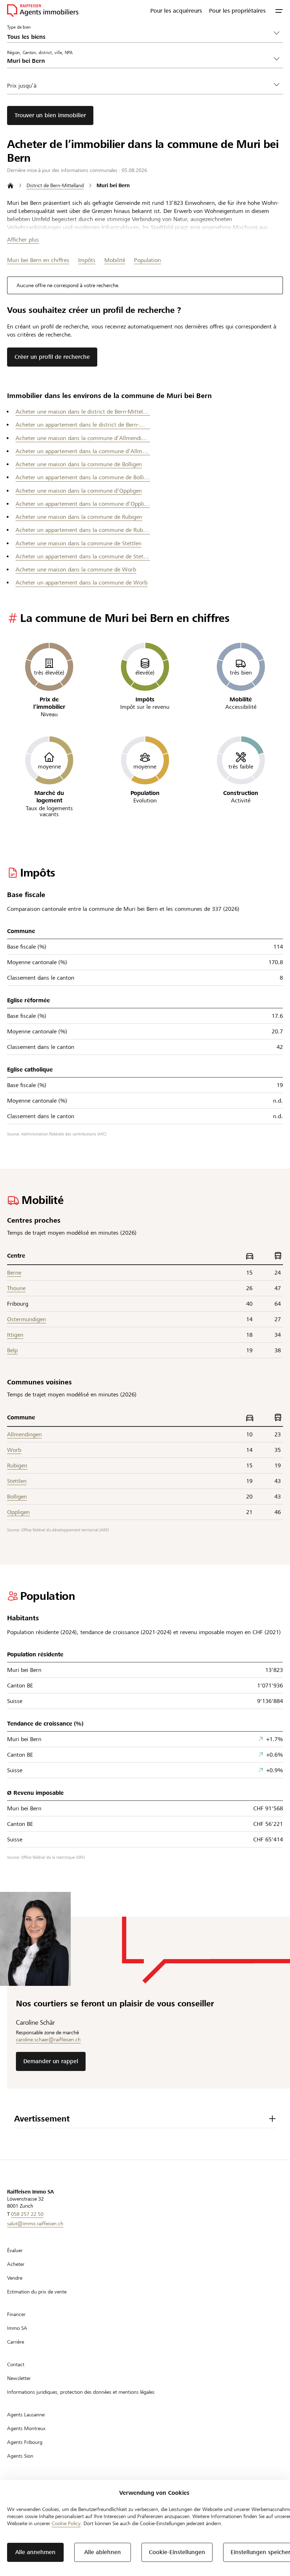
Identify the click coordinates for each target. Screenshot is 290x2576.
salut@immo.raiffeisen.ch (35, 2224)
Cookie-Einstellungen (177, 2552)
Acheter (16, 2264)
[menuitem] (176, 11)
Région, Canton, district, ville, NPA (40, 52)
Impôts (87, 260)
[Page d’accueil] (10, 186)
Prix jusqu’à (22, 86)
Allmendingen (24, 1434)
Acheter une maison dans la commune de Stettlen (79, 543)
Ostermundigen (27, 1319)
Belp (12, 1350)
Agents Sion (20, 2456)
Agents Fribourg (25, 2442)
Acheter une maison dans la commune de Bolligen (79, 464)
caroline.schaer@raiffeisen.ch (48, 2040)
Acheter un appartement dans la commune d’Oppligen (83, 504)
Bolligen (17, 1497)
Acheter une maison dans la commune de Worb (76, 569)
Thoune (16, 1288)
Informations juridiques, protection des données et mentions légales (81, 2392)
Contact (16, 2364)
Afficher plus (23, 240)
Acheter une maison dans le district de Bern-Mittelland (83, 412)
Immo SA (17, 2328)
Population (147, 260)
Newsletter (19, 2378)
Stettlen (17, 1481)
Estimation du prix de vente (37, 2292)
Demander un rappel (51, 2061)
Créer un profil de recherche (52, 357)
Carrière (16, 2342)
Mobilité (115, 260)
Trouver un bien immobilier (50, 115)
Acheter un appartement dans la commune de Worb (82, 583)
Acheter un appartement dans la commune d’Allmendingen (83, 451)
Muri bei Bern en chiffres (38, 260)
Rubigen (17, 1465)
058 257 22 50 (27, 2214)
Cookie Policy (66, 2523)
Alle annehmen (35, 2552)
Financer (16, 2314)
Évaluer (15, 2250)
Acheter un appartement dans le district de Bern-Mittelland (83, 425)
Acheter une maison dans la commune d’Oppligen (79, 491)
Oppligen (18, 1512)
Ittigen (15, 1335)
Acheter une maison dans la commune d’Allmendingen (83, 438)
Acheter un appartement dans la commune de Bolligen (83, 477)
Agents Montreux (26, 2428)
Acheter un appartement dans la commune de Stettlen (83, 556)
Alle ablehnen (103, 2552)
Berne (14, 1273)
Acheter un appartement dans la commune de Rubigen (83, 530)
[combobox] (139, 61)
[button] (279, 11)
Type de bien (19, 27)
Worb (14, 1450)
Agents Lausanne (26, 2415)
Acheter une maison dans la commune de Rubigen (79, 517)
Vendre (15, 2278)
